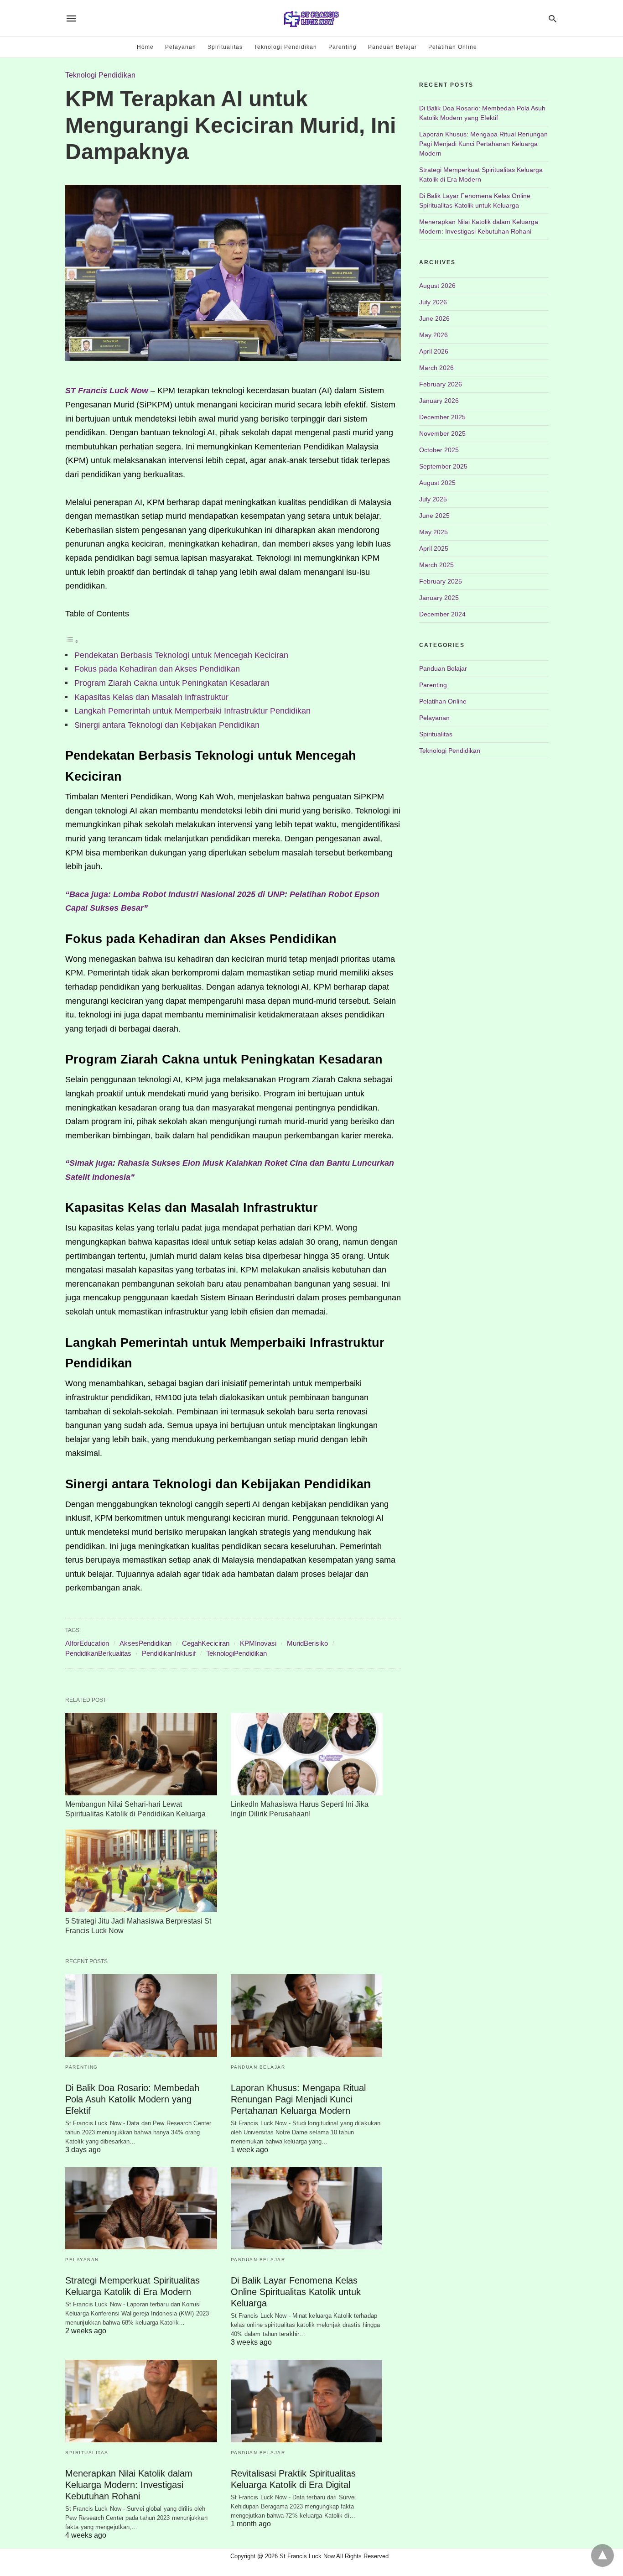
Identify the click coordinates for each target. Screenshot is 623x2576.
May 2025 (434, 532)
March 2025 (436, 565)
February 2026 (441, 384)
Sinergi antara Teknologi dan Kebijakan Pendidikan (167, 725)
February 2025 (441, 581)
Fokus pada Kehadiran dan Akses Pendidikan (157, 669)
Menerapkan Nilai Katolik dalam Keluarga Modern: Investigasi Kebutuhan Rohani (129, 2485)
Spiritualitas (225, 47)
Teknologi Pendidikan (286, 47)
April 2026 (434, 351)
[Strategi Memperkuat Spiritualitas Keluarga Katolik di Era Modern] (141, 2208)
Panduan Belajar (392, 47)
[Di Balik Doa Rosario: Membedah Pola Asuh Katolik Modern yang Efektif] (141, 2015)
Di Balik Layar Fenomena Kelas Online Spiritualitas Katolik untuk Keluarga (296, 2292)
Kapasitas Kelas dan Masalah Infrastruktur (151, 697)
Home (145, 47)
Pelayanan (181, 47)
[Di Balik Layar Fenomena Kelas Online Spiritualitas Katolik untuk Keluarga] (307, 2208)
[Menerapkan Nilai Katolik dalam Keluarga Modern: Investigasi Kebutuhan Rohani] (141, 2401)
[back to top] (602, 2555)
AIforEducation (87, 1643)
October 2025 (439, 450)
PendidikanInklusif (169, 1653)
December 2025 (442, 417)
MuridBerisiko (307, 1643)
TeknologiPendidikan (236, 1653)
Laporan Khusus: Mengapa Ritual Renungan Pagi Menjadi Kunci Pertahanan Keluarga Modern (298, 2099)
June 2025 (434, 516)
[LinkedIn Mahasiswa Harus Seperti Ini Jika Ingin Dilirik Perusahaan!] (307, 1754)
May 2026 (434, 335)
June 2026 (434, 318)
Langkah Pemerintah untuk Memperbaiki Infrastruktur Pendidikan (192, 711)
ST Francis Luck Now (107, 391)
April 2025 (434, 548)
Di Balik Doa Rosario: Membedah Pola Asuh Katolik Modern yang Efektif (132, 2099)
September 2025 (443, 466)
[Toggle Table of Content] (72, 641)
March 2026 (436, 368)
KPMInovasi (258, 1643)
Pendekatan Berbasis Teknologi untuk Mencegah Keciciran (181, 655)
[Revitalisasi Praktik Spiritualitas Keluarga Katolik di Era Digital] (307, 2401)
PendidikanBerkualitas (98, 1653)
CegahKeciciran (206, 1643)
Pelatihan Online (453, 47)
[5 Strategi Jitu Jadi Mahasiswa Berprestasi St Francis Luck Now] (141, 1871)
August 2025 (437, 483)
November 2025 (442, 433)
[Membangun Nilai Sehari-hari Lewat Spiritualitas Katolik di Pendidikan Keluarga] (141, 1754)
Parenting (343, 47)
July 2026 (433, 302)
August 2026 (437, 286)
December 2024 (442, 614)
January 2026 (439, 401)
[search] (553, 18)
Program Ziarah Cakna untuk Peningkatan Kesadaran (172, 683)
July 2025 (433, 499)
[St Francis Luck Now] (311, 18)
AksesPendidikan (145, 1643)
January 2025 (439, 598)
